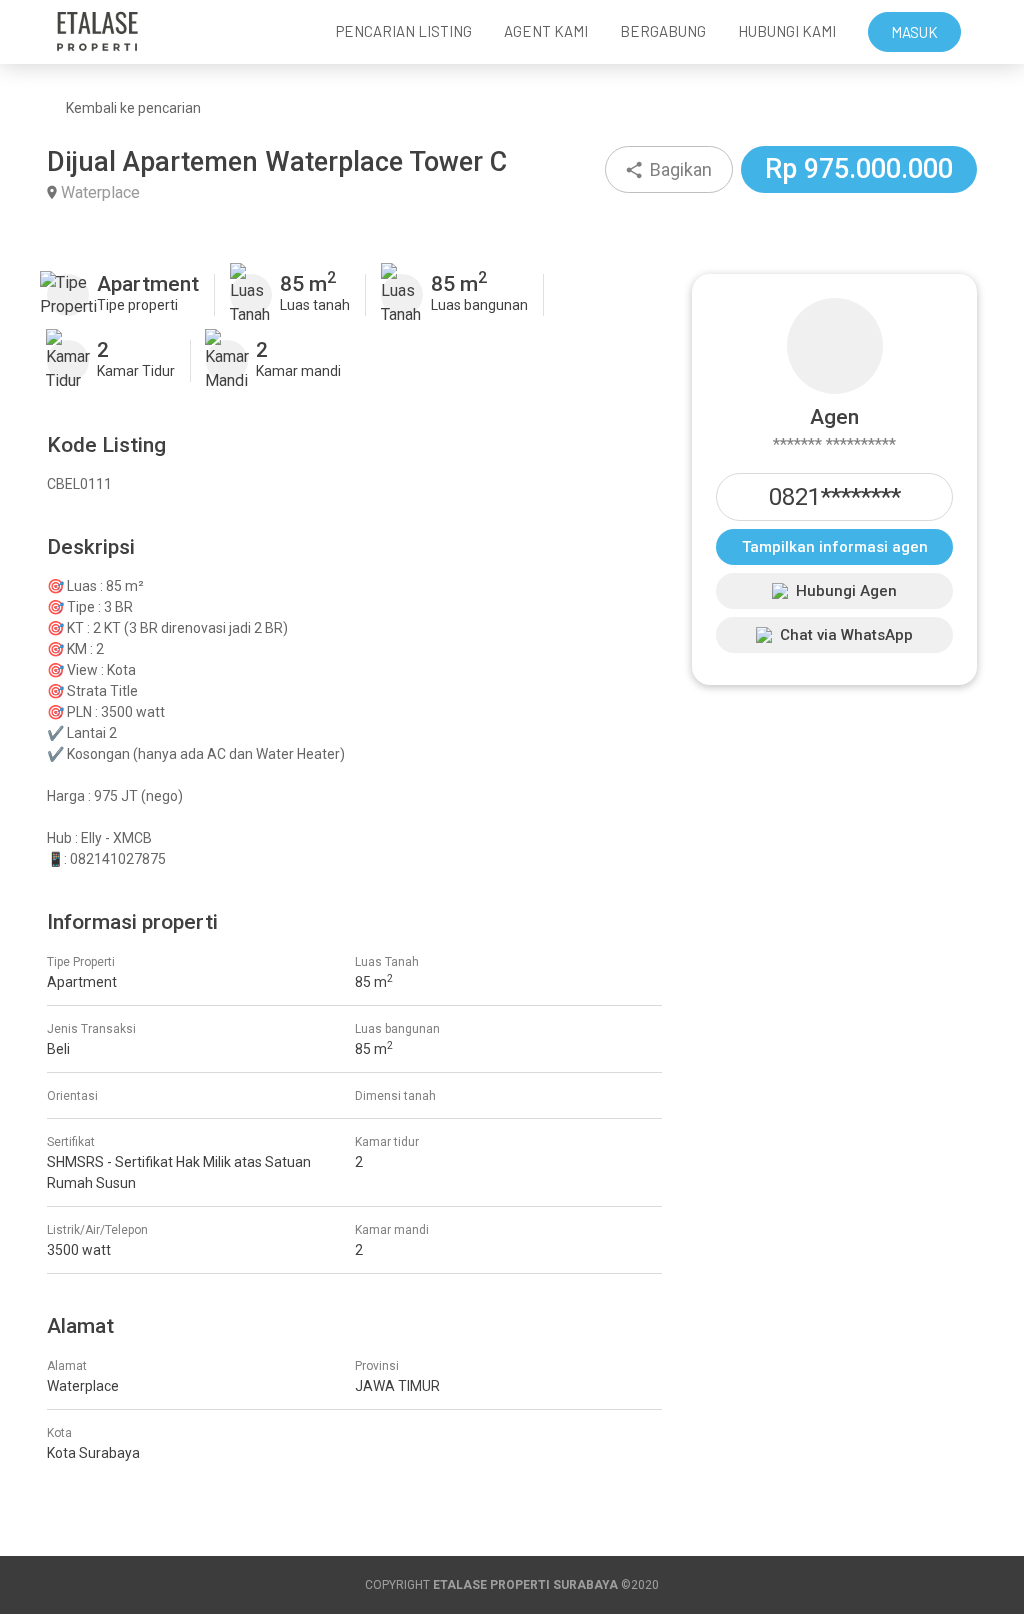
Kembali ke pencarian (133, 108)
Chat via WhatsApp (846, 635)
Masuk (914, 32)
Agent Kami (546, 31)
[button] (669, 169)
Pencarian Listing (404, 31)
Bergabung (663, 31)
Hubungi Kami (787, 31)
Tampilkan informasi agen (835, 547)
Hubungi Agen (846, 591)
